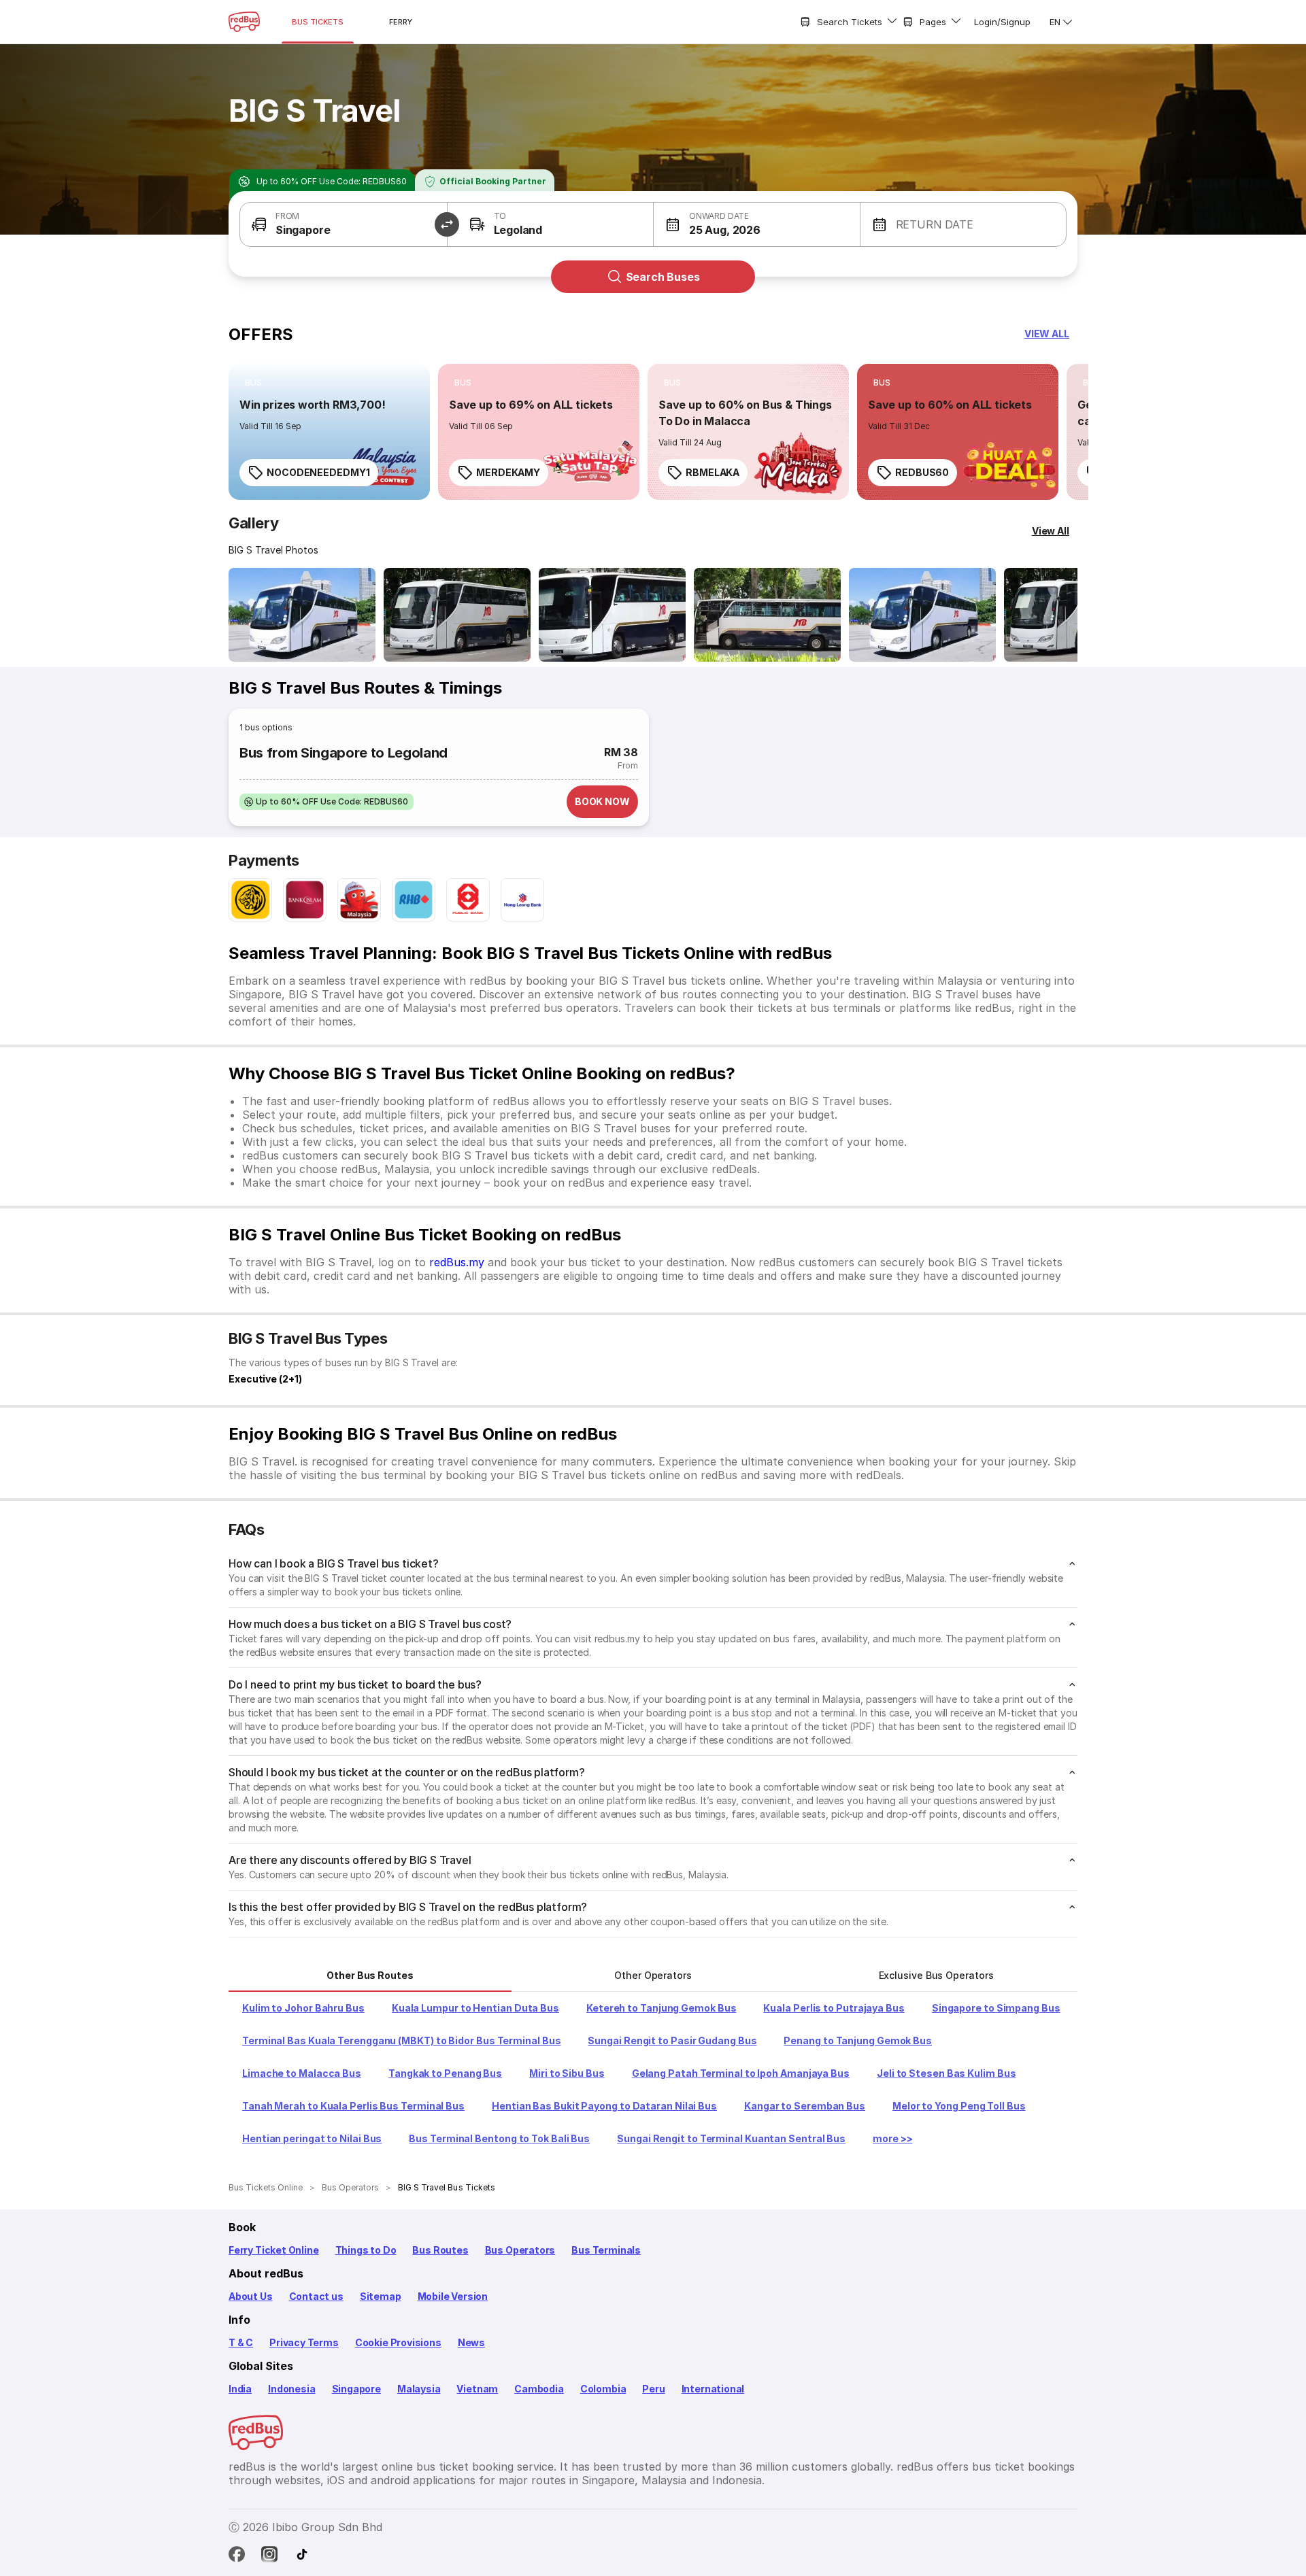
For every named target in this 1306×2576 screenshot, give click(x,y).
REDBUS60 (922, 472)
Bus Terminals (606, 2250)
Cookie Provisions (398, 2342)
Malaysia (419, 2389)
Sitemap (381, 2296)
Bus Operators (520, 2250)
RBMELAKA (713, 472)
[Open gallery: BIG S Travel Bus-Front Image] (302, 615)
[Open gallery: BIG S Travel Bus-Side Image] (612, 615)
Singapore (356, 2389)
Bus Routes (440, 2250)
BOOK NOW (602, 801)
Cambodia (539, 2389)
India (240, 2389)
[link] (329, 432)
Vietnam (477, 2389)
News (471, 2342)
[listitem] (253, 383)
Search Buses (663, 277)
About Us (251, 2296)
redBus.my (457, 1262)
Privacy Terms (304, 2342)
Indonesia (291, 2389)
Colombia (603, 2389)
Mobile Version (453, 2296)
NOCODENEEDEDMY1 (318, 472)
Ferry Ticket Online (274, 2250)
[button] (344, 224)
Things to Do (366, 2250)
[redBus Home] (244, 22)
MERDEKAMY (508, 472)
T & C (241, 2342)
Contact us (316, 2296)
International (713, 2389)
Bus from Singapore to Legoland (344, 753)
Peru (653, 2389)
